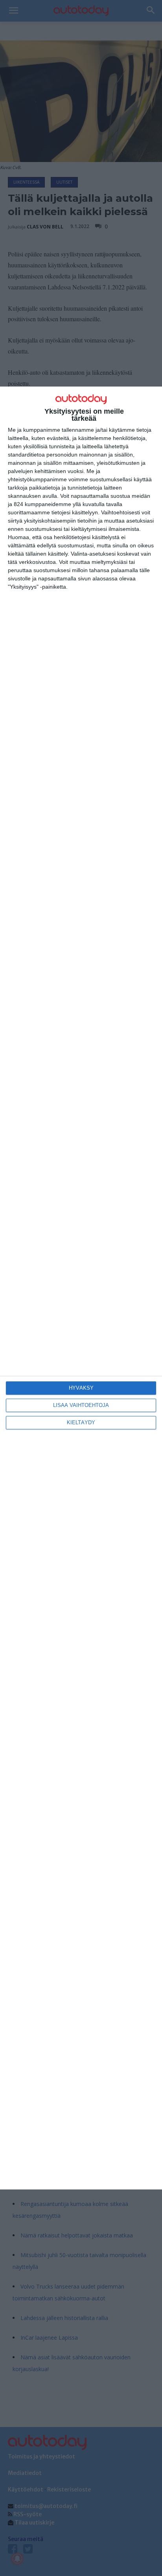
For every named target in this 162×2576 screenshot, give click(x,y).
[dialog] (81, 1288)
